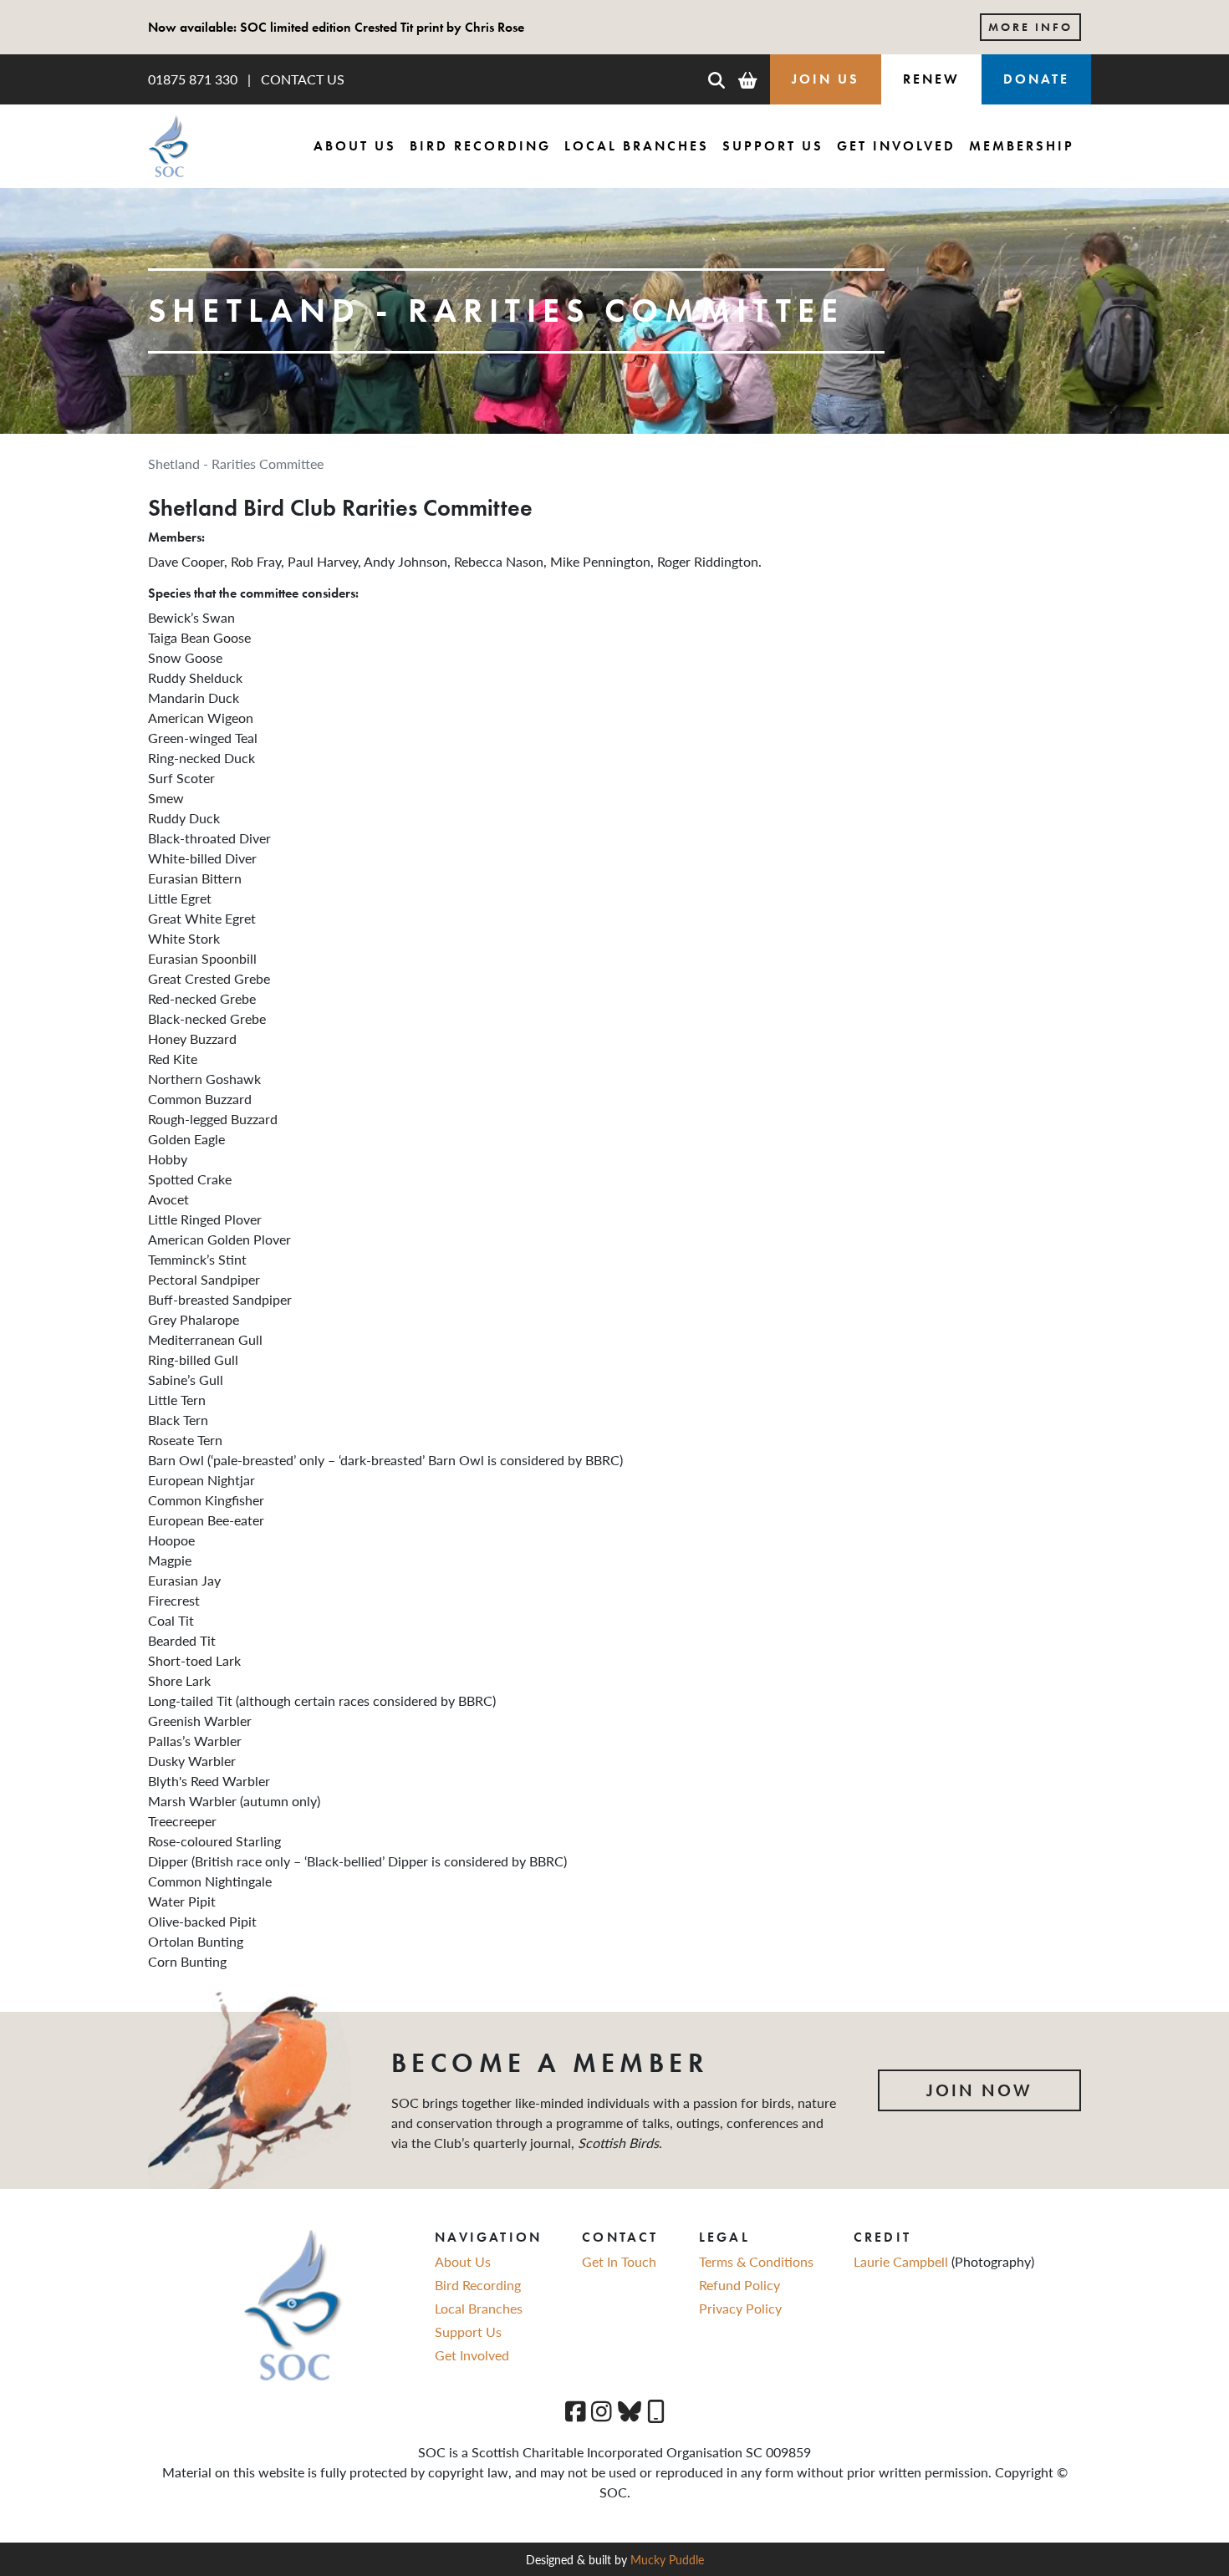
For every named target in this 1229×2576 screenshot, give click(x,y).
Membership (1022, 146)
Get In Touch (619, 2261)
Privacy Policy (740, 2308)
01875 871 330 (193, 79)
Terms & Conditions (756, 2261)
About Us (355, 146)
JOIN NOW (979, 2090)
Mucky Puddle (667, 2559)
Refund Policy (739, 2285)
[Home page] (169, 146)
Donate (1036, 79)
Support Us (773, 146)
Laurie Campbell (903, 2261)
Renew (931, 79)
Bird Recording (480, 146)
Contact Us (303, 79)
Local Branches (637, 146)
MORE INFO (1030, 27)
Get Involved (896, 146)
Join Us (826, 79)
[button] (716, 79)
